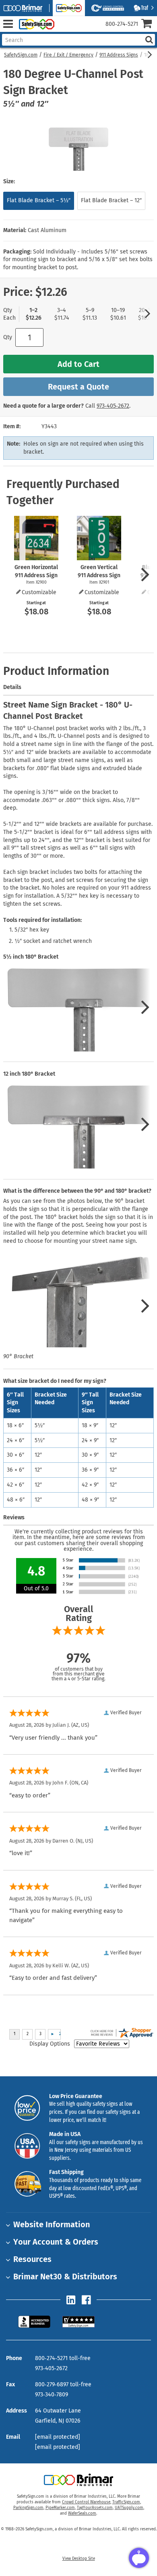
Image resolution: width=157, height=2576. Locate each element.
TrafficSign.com (126, 2502)
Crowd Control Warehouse (86, 2502)
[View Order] (64, 30)
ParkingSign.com (28, 2508)
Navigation (8, 24)
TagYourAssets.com (95, 2508)
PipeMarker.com (60, 2508)
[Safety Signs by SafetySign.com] (35, 24)
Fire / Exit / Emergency (68, 55)
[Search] (149, 40)
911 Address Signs (119, 55)
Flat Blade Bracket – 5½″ (39, 200)
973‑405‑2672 (113, 406)
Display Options (50, 2044)
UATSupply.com (129, 2508)
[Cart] (149, 24)
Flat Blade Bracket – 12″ (111, 200)
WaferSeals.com (82, 2513)
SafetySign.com (21, 55)
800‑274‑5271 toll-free (63, 2358)
